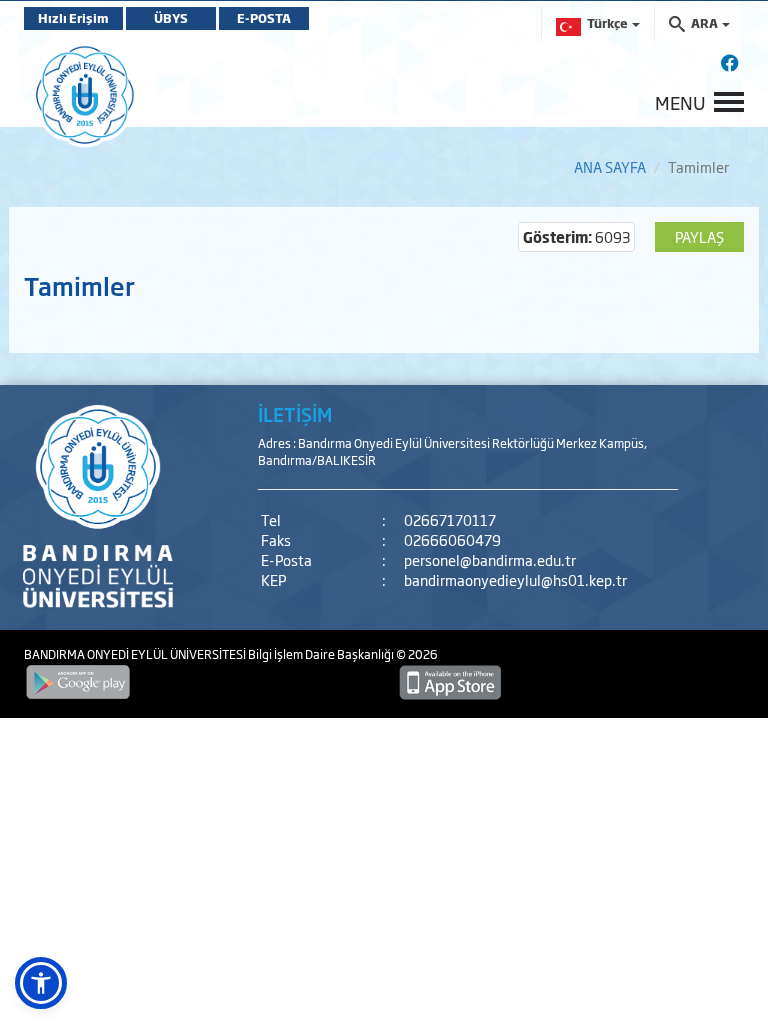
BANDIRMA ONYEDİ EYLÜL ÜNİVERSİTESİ (136, 654)
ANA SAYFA (610, 166)
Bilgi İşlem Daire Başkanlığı (322, 654)
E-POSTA (264, 18)
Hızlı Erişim (73, 18)
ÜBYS (171, 18)
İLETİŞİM (295, 414)
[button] (41, 983)
